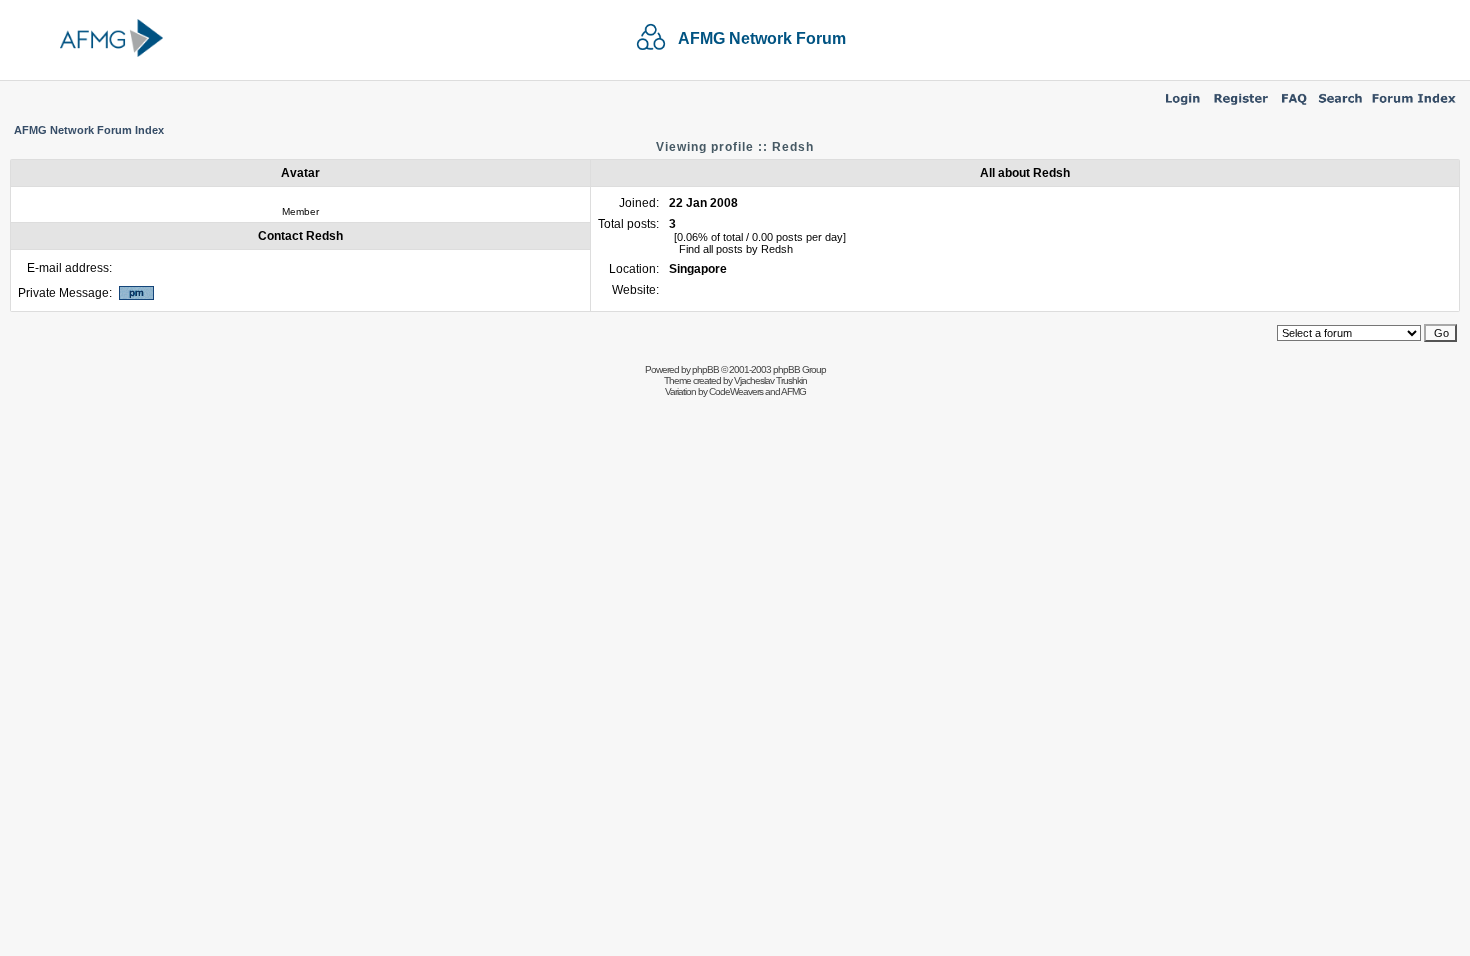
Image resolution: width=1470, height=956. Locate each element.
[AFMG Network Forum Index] (1414, 106)
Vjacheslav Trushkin (770, 380)
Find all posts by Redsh (736, 249)
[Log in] (1182, 106)
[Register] (1241, 106)
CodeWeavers (736, 391)
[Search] (1340, 106)
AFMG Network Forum (762, 38)
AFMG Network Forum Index (89, 130)
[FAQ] (1294, 106)
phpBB (705, 369)
